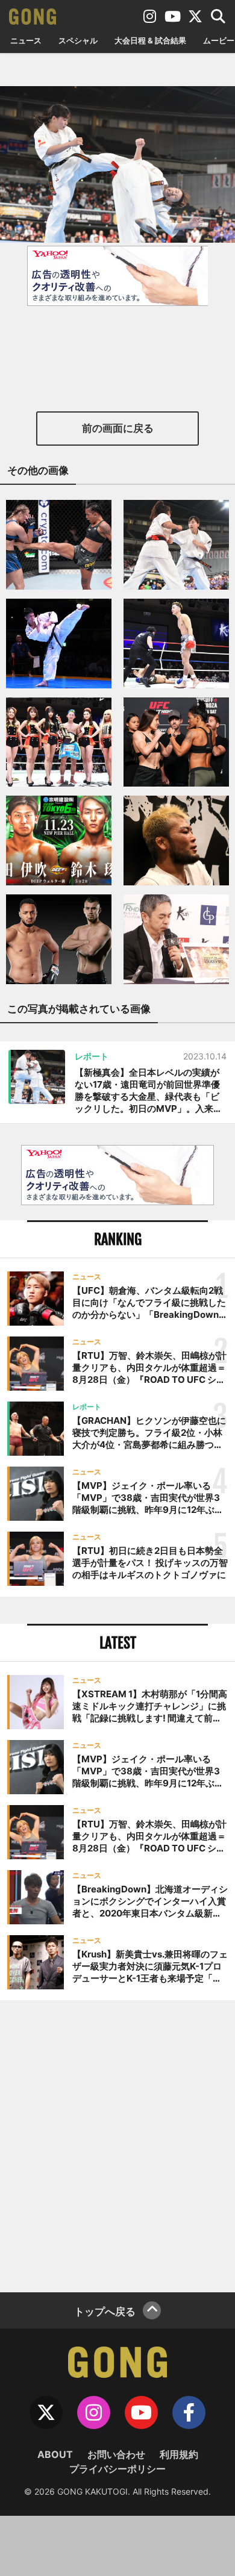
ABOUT (55, 2454)
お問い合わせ (116, 2454)
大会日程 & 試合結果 (150, 40)
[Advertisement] (117, 2145)
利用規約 (179, 2454)
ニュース (26, 40)
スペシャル (78, 40)
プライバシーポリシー (117, 2469)
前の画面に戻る (118, 428)
